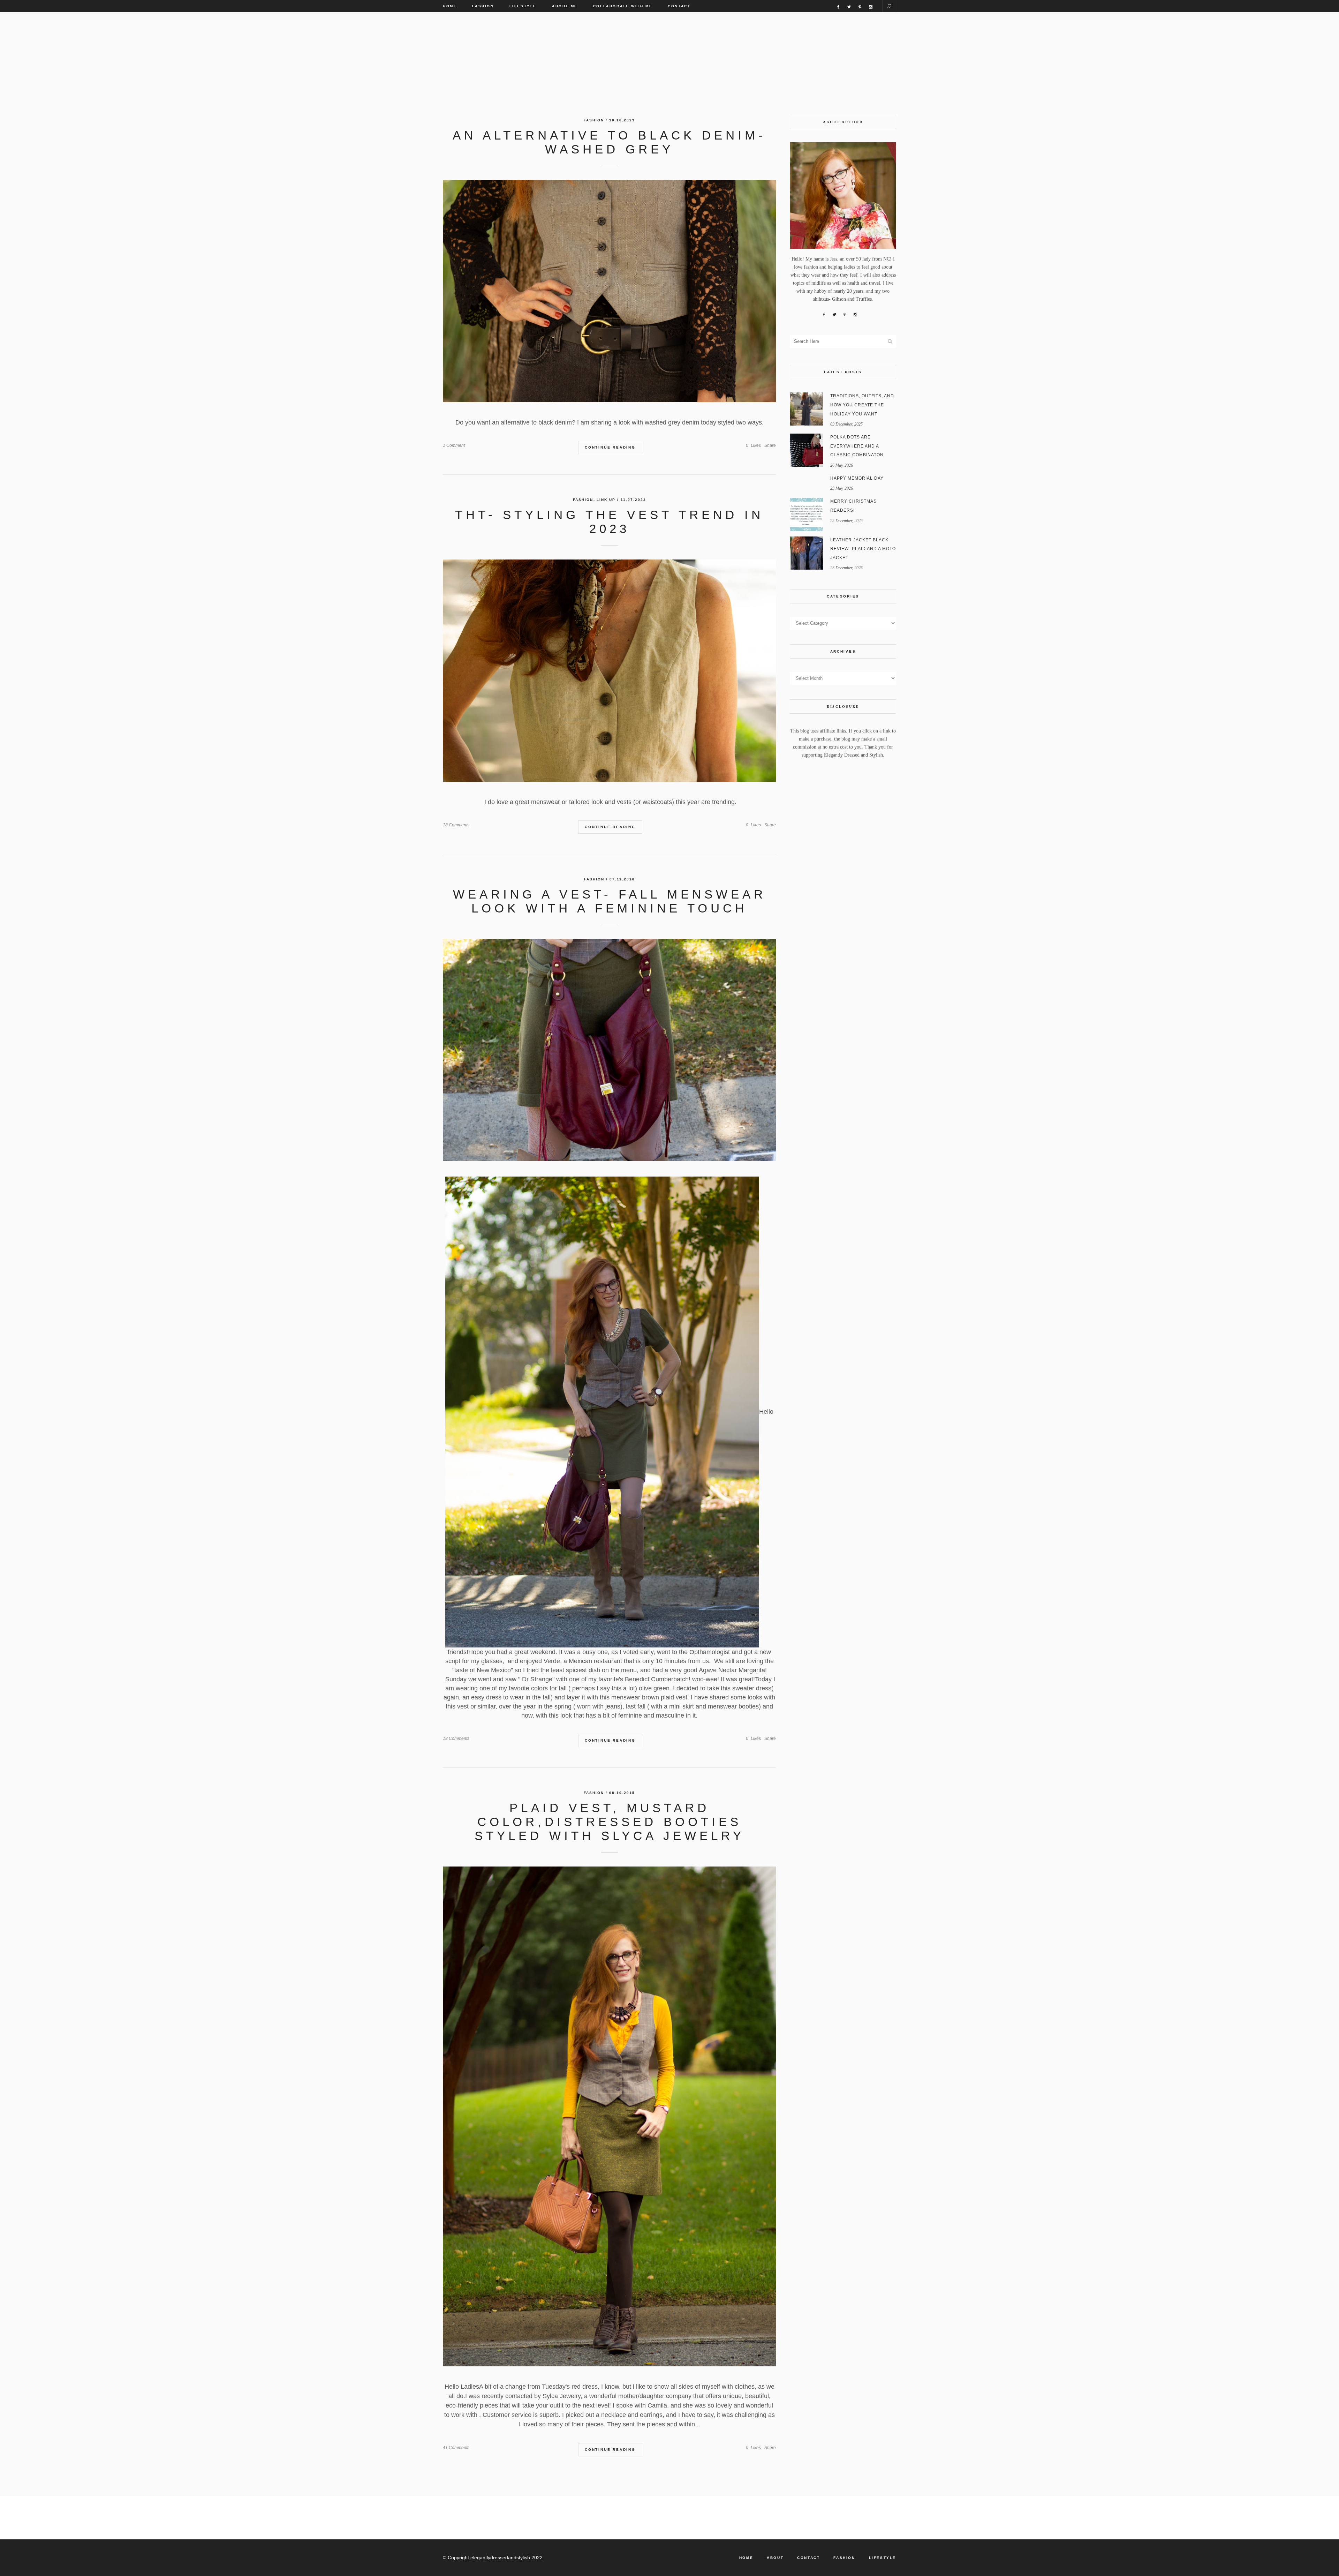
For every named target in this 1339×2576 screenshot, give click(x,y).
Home (746, 2558)
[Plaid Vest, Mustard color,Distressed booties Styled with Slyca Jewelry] (609, 2116)
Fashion (594, 120)
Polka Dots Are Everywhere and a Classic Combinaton (857, 446)
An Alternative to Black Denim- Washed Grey (609, 142)
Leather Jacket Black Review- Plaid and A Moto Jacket (863, 549)
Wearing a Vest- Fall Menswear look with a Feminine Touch (610, 901)
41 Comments (456, 2448)
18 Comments (456, 825)
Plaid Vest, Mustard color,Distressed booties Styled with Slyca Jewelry (610, 1822)
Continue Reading (610, 447)
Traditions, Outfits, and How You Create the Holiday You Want (862, 405)
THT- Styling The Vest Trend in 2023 (609, 522)
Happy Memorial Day (857, 478)
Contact (808, 2558)
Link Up (606, 500)
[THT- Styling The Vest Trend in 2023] (609, 671)
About (775, 2558)
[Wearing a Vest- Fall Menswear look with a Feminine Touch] (609, 1050)
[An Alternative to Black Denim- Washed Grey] (609, 291)
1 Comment (454, 445)
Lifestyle (883, 2558)
